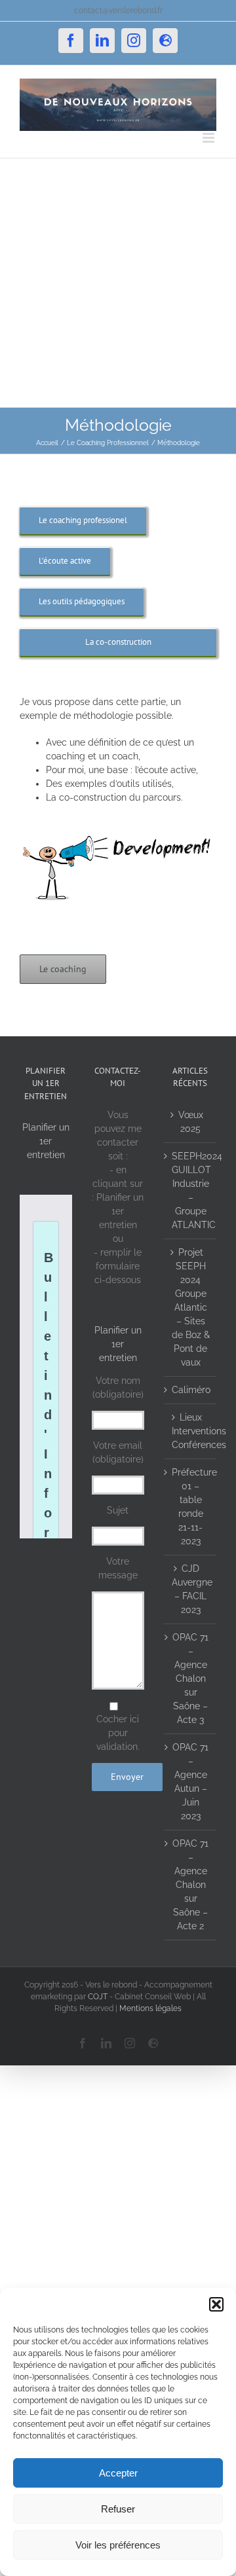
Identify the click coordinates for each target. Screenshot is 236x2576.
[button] (216, 2304)
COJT (98, 1997)
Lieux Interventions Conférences (191, 1431)
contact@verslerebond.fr (118, 10)
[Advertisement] (118, 283)
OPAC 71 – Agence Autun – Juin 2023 (190, 1782)
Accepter (118, 2473)
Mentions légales (150, 2008)
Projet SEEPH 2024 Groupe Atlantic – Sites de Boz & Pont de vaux (191, 1307)
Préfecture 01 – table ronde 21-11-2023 (191, 1507)
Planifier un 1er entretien (46, 1141)
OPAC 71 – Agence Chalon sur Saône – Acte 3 (190, 1678)
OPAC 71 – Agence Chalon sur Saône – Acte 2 (190, 1885)
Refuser (118, 2509)
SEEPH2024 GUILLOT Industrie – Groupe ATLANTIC (191, 1190)
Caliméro (191, 1390)
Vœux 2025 (191, 1122)
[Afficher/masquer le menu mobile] (209, 138)
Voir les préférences (118, 2545)
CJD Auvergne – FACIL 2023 (191, 1589)
